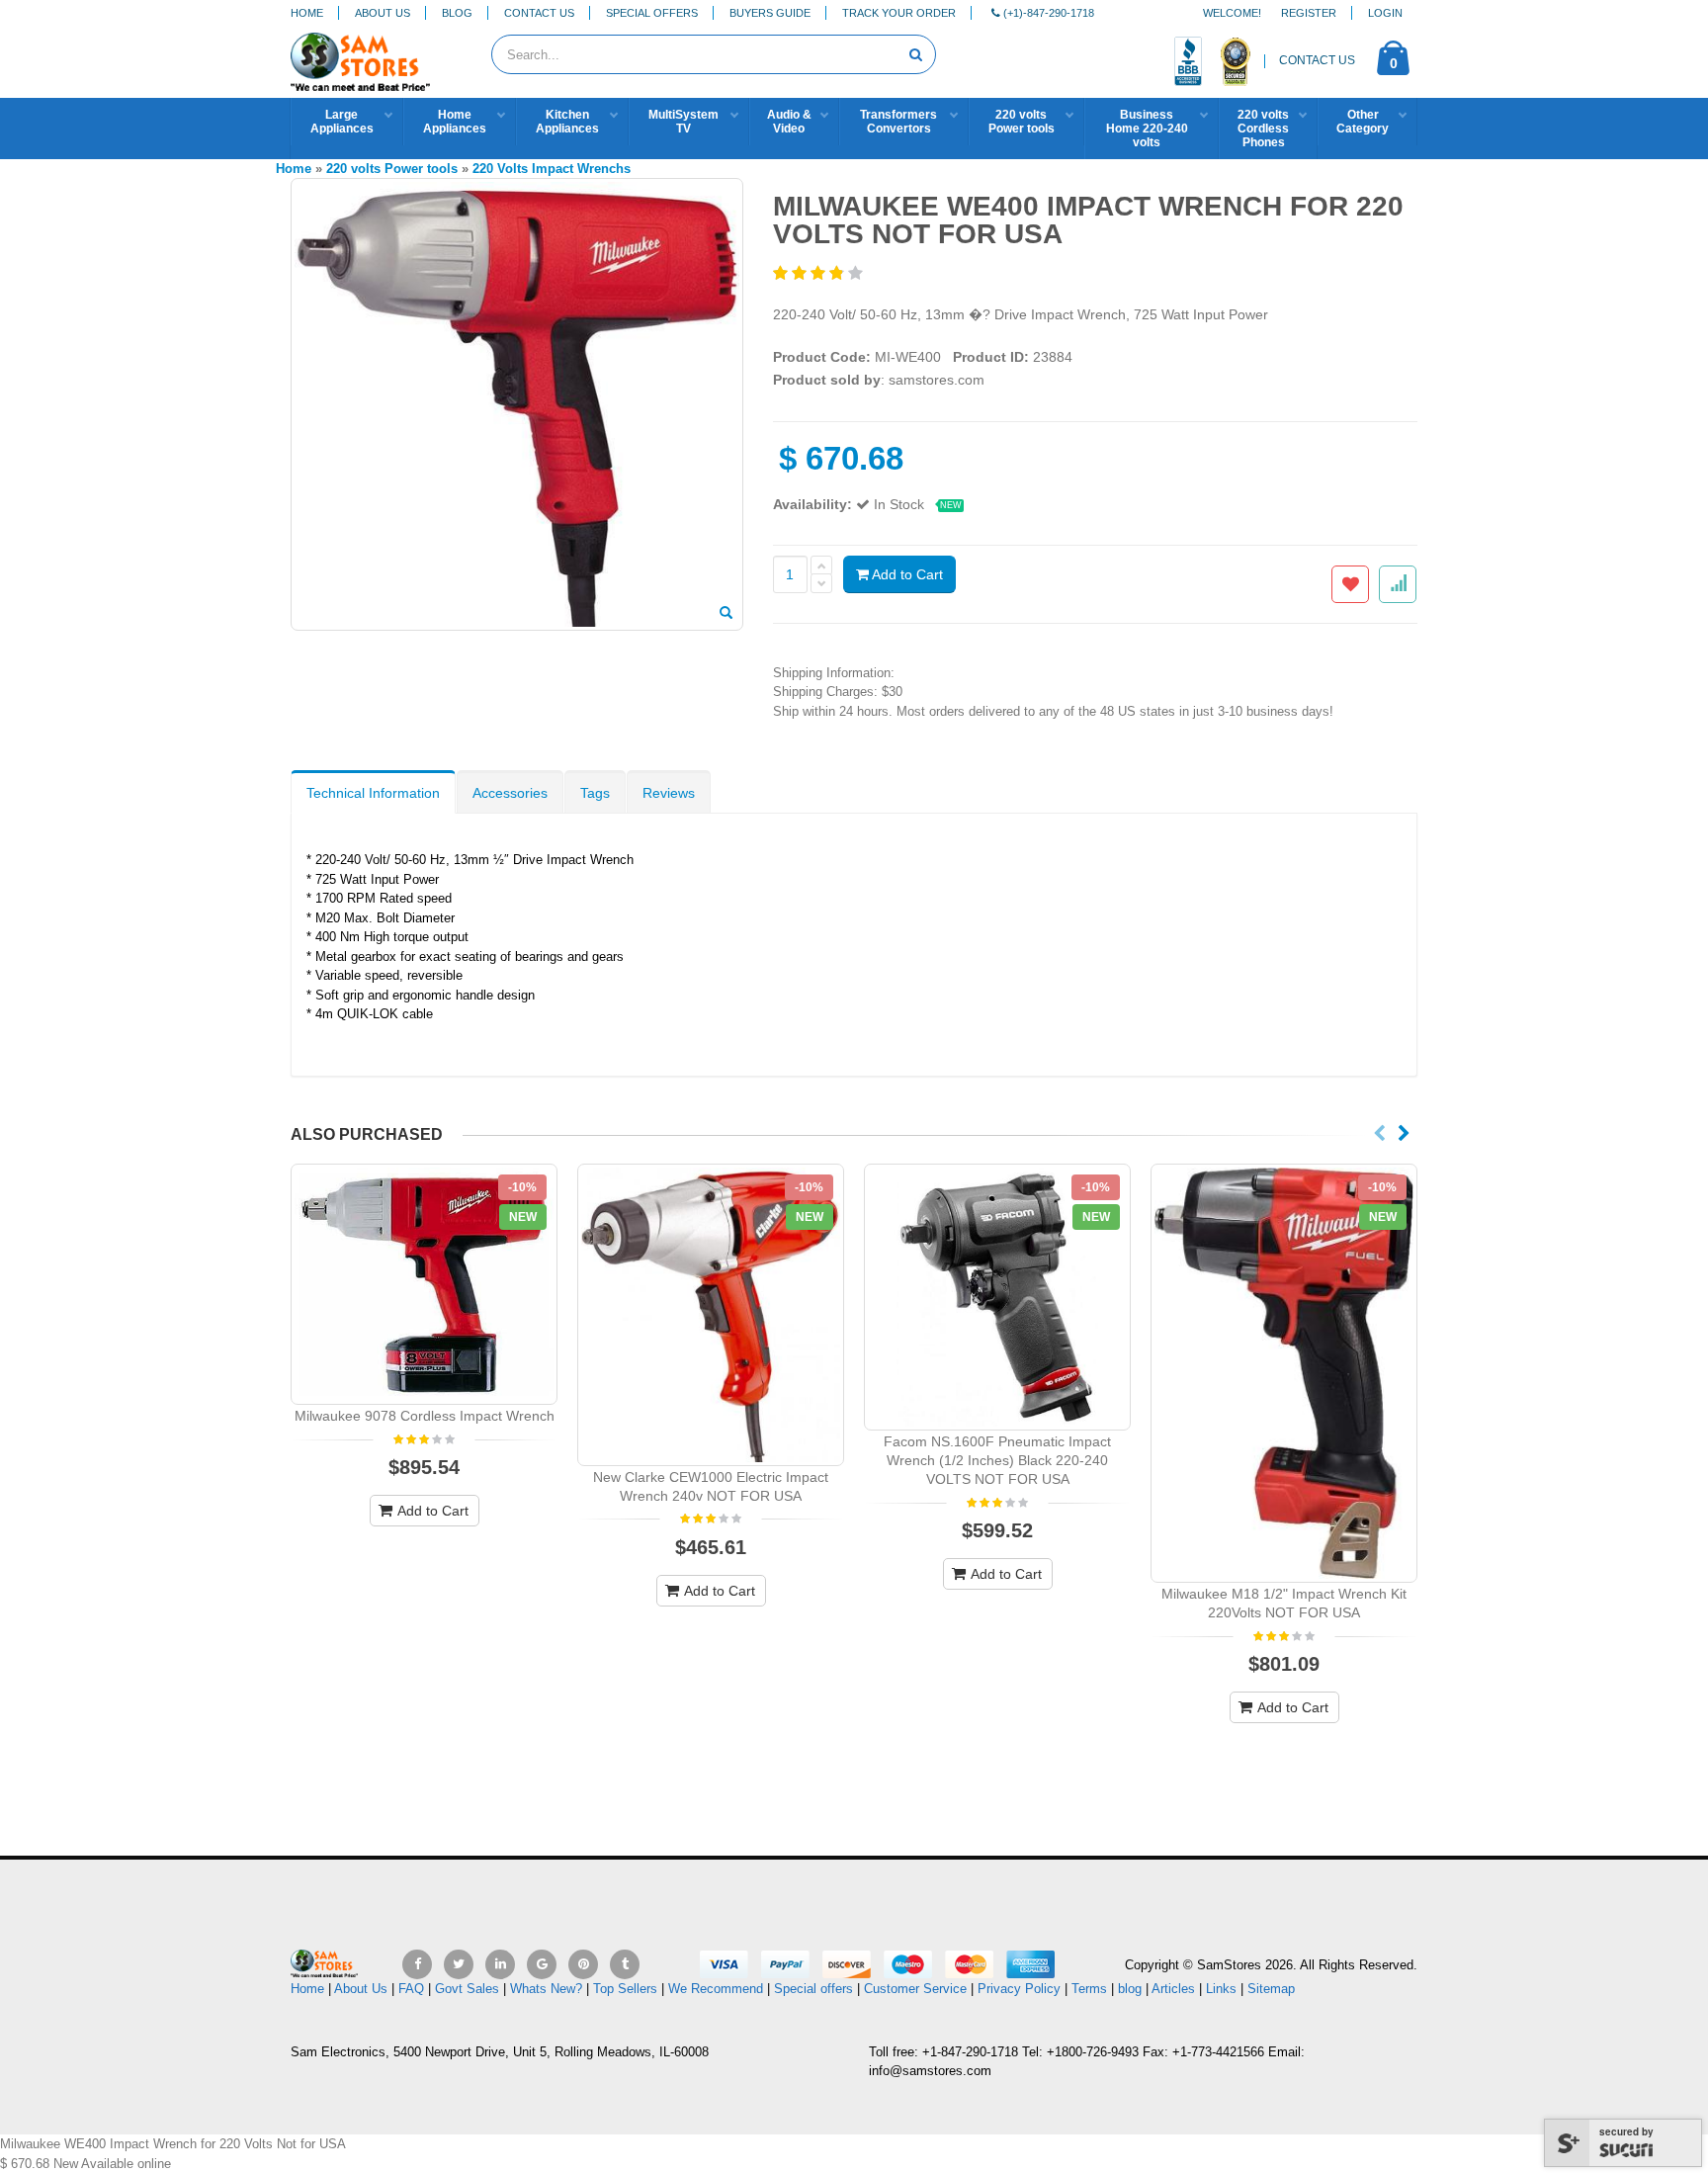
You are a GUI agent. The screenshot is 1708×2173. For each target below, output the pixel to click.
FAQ (411, 1989)
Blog (457, 13)
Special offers (813, 1989)
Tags (595, 793)
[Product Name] (424, 1284)
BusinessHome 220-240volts (1147, 129)
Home (307, 13)
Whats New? (546, 1989)
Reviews (669, 793)
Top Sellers (625, 1989)
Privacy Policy (1019, 1989)
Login (1385, 13)
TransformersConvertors (898, 122)
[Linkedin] (500, 1964)
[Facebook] (417, 1964)
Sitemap (1271, 1989)
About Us (383, 13)
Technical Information (373, 793)
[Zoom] (726, 614)
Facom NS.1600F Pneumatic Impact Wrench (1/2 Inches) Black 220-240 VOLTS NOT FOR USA (997, 1460)
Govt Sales (467, 1989)
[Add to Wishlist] (1350, 584)
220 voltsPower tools (1022, 122)
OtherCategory (1363, 122)
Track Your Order (899, 13)
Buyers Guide (770, 13)
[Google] (542, 1964)
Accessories (510, 793)
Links (1221, 1989)
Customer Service (915, 1989)
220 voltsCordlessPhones (1263, 129)
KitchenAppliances (567, 122)
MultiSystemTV (683, 122)
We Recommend (716, 1989)
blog (1130, 1989)
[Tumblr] (625, 1964)
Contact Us (539, 13)
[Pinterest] (583, 1964)
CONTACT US (1317, 60)
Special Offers (652, 13)
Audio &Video (789, 122)
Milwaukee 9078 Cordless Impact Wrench (425, 1416)
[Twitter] (459, 1964)
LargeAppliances (342, 122)
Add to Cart (906, 574)
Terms (1091, 1989)
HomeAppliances (455, 122)
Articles (1173, 1989)
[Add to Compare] (1398, 584)
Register (1309, 13)
